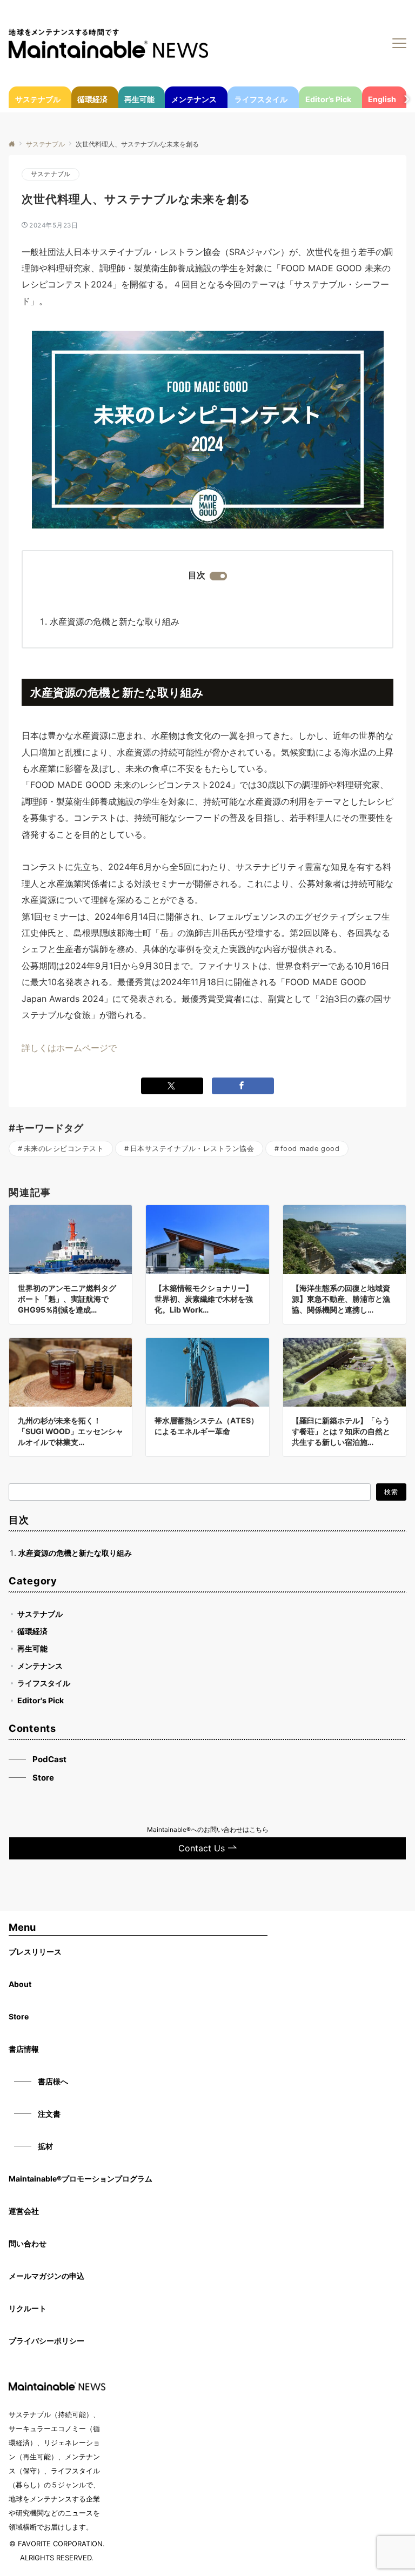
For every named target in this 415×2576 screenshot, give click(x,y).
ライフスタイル (44, 1683)
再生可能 (32, 1648)
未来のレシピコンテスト (64, 1149)
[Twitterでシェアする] (172, 1086)
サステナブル (51, 174)
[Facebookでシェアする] (243, 1086)
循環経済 (32, 1631)
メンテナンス (40, 1666)
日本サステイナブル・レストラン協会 (192, 1149)
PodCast (49, 1759)
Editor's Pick (41, 1700)
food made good (310, 1149)
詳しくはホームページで (69, 1048)
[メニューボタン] (399, 43)
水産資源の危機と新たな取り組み (115, 621)
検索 (391, 1492)
